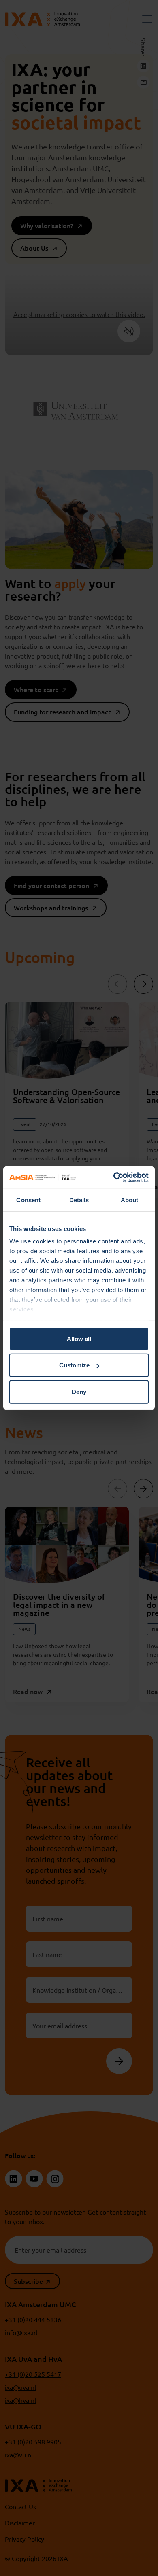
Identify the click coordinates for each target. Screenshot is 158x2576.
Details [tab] (79, 1200)
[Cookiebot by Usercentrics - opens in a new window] (114, 1177)
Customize (74, 1365)
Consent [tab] (28, 1200)
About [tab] (130, 1200)
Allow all (79, 1338)
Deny (79, 1391)
